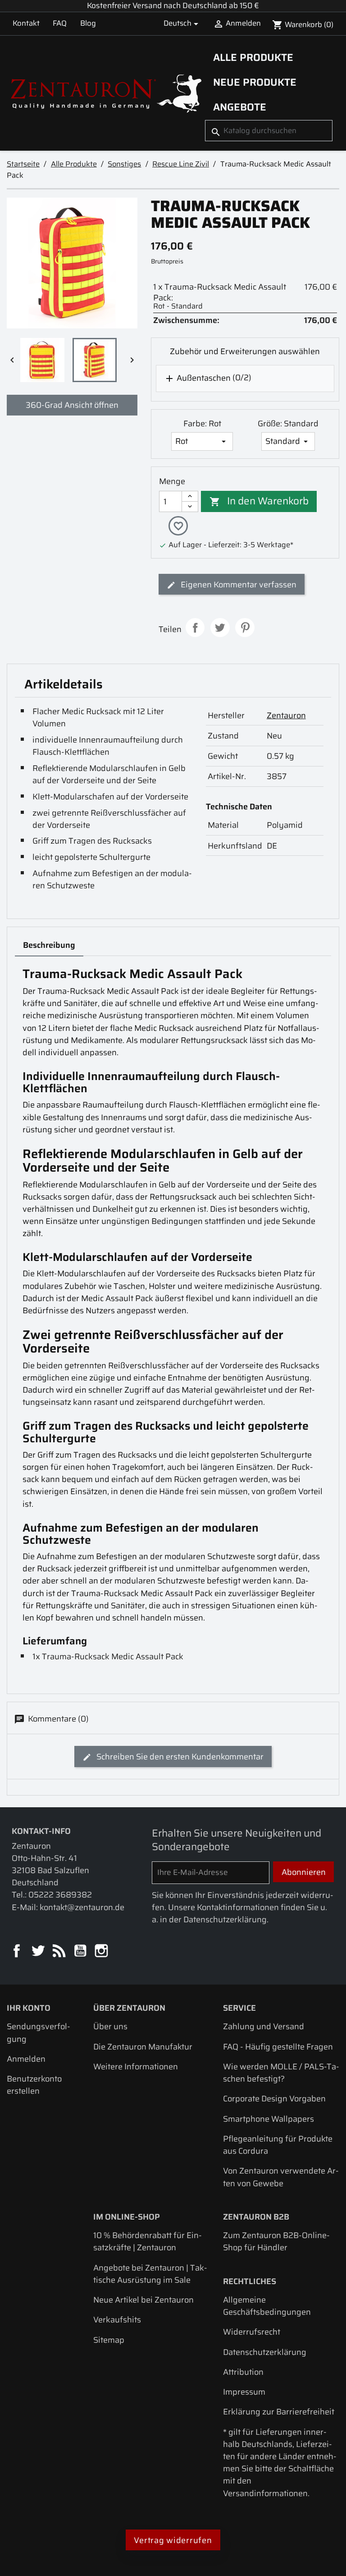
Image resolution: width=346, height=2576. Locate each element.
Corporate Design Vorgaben (274, 2098)
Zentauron (286, 715)
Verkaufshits (117, 2320)
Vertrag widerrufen (173, 2540)
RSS (60, 1951)
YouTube (81, 1951)
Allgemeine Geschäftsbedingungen (267, 2306)
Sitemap (109, 2340)
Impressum (244, 2392)
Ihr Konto (29, 2008)
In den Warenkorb (259, 501)
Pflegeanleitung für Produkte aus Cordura (278, 2145)
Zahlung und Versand (264, 2026)
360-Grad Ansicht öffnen (72, 405)
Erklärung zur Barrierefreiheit (279, 2412)
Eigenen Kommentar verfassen (238, 584)
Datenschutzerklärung (265, 2352)
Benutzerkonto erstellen (34, 2085)
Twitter (39, 1951)
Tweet (220, 628)
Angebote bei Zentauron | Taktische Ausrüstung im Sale (150, 2274)
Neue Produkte (255, 82)
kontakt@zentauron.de (82, 1907)
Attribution (243, 2372)
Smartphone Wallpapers (269, 2119)
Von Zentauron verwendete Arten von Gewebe (281, 2177)
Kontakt (26, 23)
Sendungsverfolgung (39, 2032)
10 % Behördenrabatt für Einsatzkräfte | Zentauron (148, 2241)
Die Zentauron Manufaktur (143, 2047)
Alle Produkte (253, 57)
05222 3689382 (60, 1895)
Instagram (102, 1951)
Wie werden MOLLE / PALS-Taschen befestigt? (281, 2073)
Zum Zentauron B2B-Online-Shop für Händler (276, 2241)
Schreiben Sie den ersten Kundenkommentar (179, 1757)
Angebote (240, 107)
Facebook (17, 1951)
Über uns (110, 2026)
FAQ (60, 23)
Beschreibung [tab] (49, 945)
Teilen (195, 628)
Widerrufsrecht (252, 2332)
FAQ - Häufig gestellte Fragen (278, 2047)
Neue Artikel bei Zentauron (143, 2300)
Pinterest (245, 628)
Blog (88, 23)
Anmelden (26, 2059)
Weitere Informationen (136, 2066)
